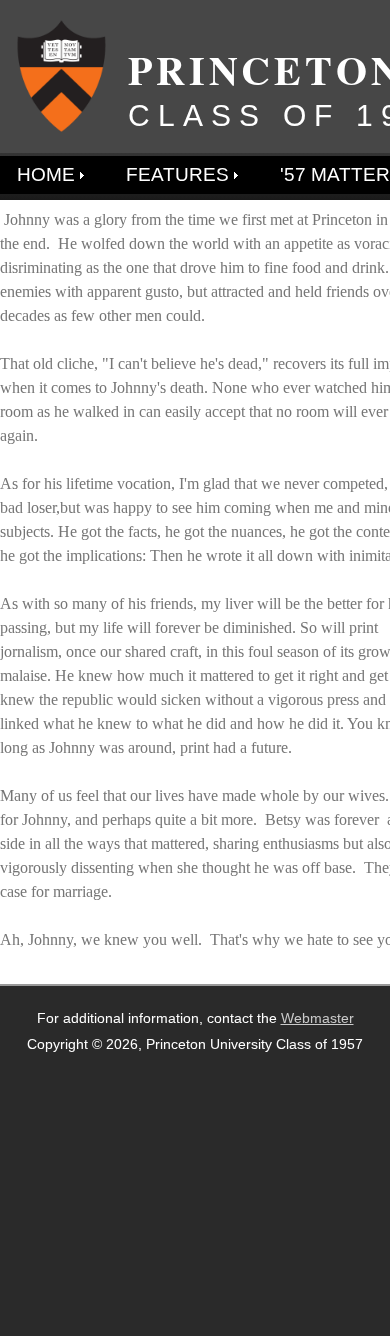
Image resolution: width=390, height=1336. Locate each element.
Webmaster (317, 1018)
